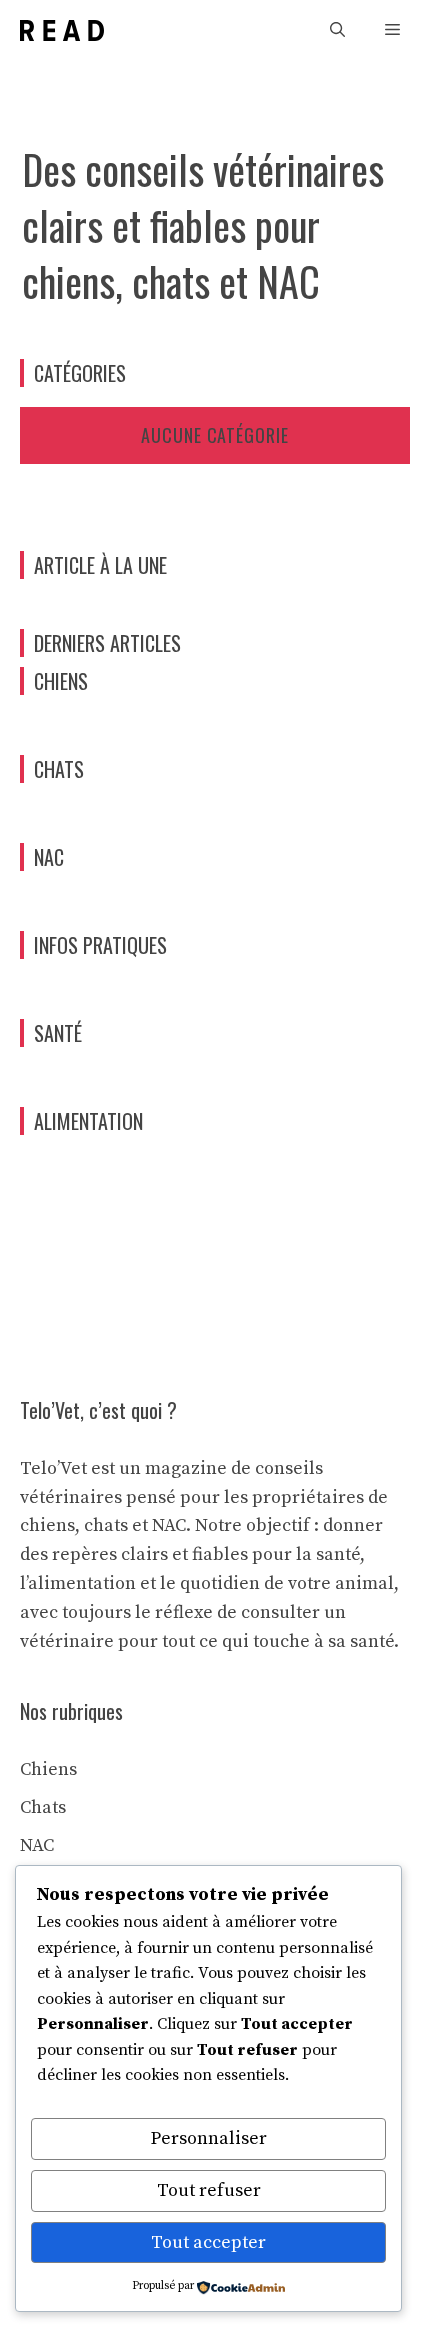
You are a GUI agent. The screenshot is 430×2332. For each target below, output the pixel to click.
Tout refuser (209, 2190)
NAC (37, 1845)
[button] (337, 30)
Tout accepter (208, 2242)
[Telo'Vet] (62, 30)
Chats (43, 1807)
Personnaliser (209, 2138)
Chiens (48, 1769)
